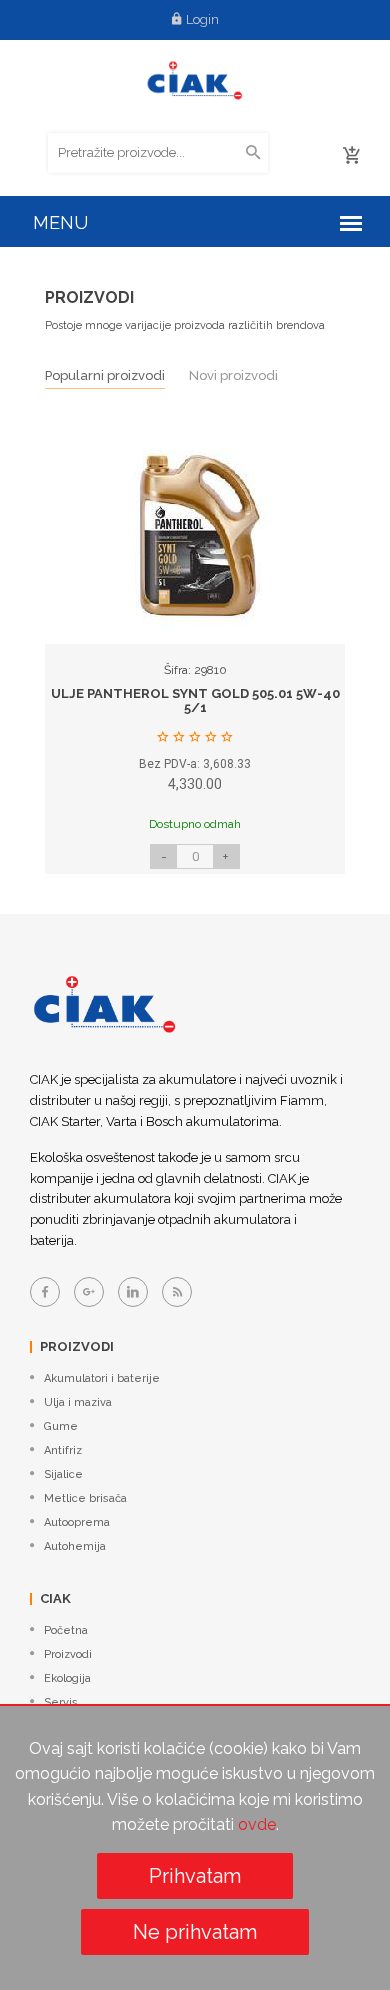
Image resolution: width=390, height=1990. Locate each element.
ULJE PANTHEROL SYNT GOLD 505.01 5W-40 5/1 (195, 700)
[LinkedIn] (133, 1292)
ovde (257, 1824)
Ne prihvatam (195, 1932)
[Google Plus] (89, 1292)
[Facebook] (45, 1292)
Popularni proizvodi (105, 375)
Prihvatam (195, 1876)
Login (202, 19)
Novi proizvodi (233, 375)
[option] (195, 664)
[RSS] (177, 1292)
